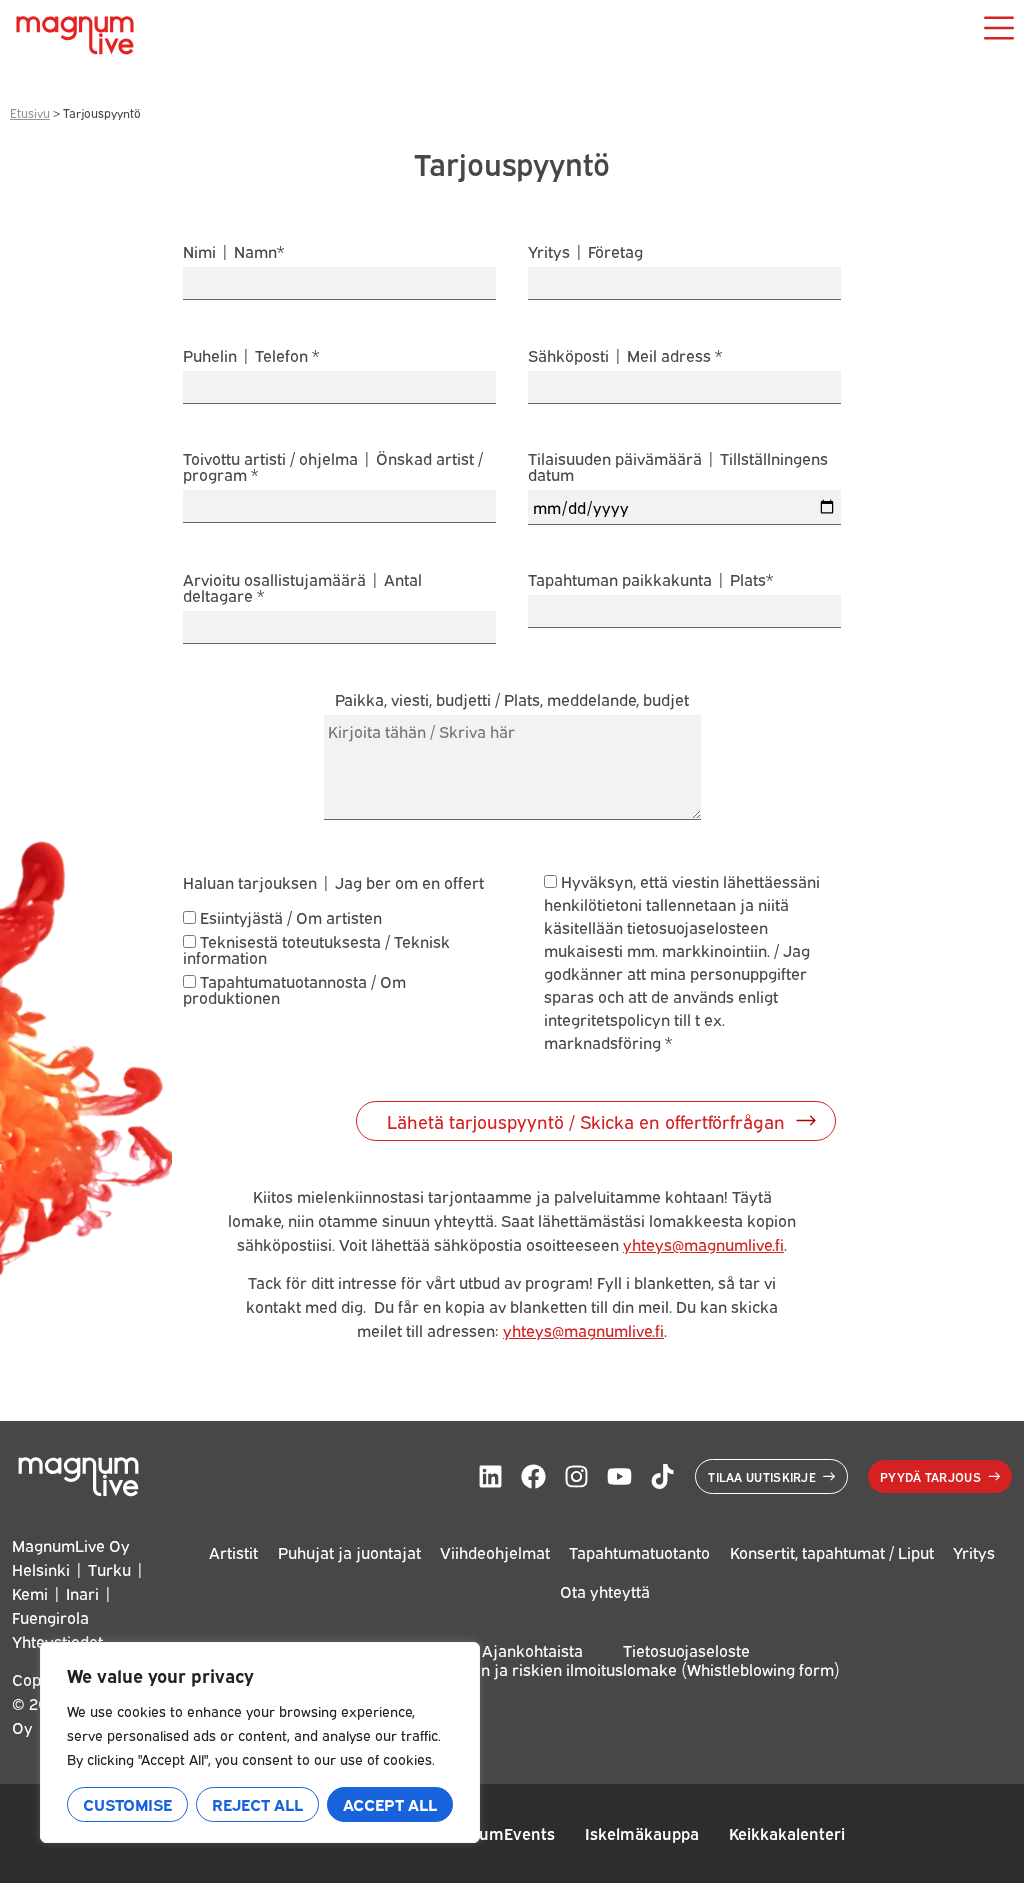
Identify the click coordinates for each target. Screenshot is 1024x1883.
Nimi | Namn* (233, 252)
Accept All (390, 1804)
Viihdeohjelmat (495, 1552)
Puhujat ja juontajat (349, 1552)
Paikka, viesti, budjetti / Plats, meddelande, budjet (512, 700)
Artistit (233, 1552)
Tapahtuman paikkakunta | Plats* (650, 580)
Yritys (974, 1552)
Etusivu (30, 112)
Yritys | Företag (585, 252)
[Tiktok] (662, 1476)
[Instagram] (576, 1476)
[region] (260, 1742)
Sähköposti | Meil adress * (625, 356)
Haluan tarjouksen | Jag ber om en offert (333, 882)
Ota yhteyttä (605, 1591)
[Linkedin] (490, 1476)
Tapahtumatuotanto (639, 1552)
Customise (127, 1804)
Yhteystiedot (57, 1641)
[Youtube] (619, 1476)
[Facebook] (533, 1476)
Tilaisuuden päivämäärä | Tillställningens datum (678, 467)
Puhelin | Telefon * (251, 356)
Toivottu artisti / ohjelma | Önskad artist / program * (333, 467)
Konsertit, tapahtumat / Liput (832, 1552)
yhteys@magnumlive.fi (703, 1244)
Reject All (257, 1804)
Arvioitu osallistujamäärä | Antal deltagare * (302, 588)
